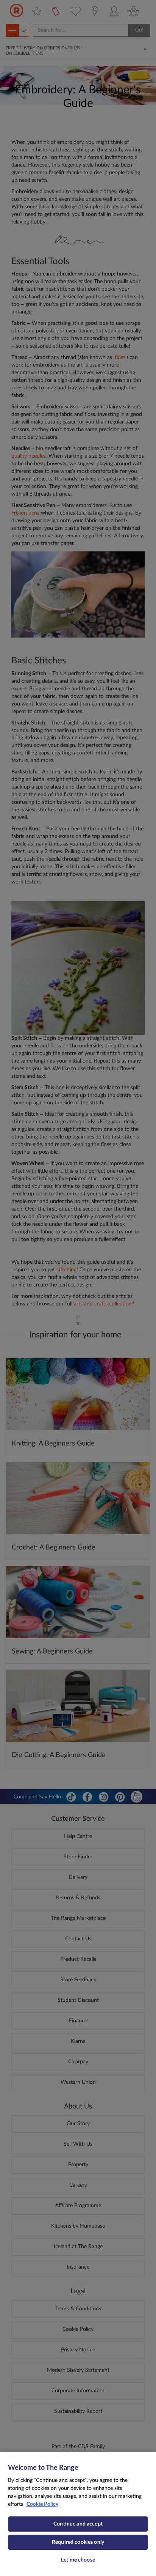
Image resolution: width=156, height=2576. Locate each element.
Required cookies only (78, 2542)
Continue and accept (78, 2524)
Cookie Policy (42, 2504)
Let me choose (78, 2560)
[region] (78, 2514)
